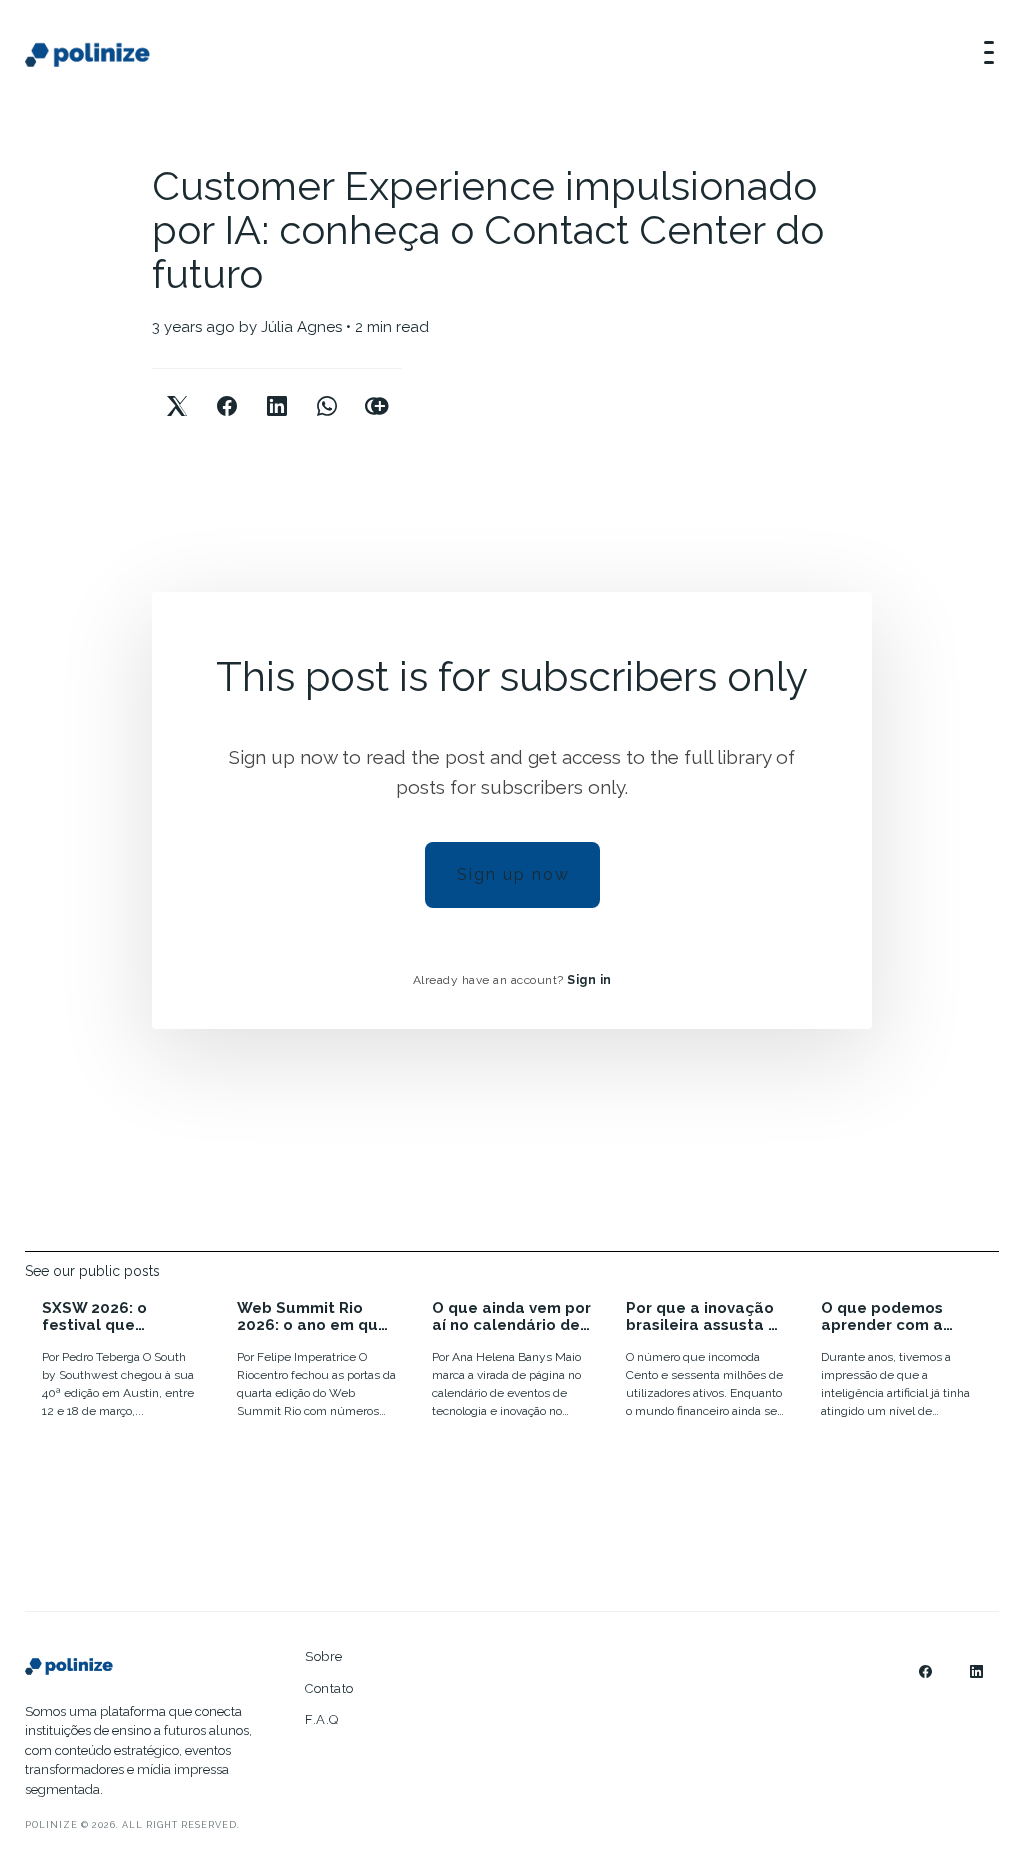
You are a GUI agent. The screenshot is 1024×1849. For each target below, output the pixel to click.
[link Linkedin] (976, 1671)
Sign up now (513, 874)
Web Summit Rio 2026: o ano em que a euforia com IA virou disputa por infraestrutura (312, 1316)
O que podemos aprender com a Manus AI (882, 1316)
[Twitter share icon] (177, 389)
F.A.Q (322, 1719)
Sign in (589, 980)
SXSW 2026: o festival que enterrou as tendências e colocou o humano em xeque (113, 1316)
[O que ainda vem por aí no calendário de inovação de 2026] (512, 1362)
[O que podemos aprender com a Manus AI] (901, 1362)
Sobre (324, 1656)
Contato (329, 1688)
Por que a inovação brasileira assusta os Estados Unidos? (706, 1316)
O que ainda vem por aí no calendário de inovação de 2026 (511, 1316)
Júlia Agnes (301, 327)
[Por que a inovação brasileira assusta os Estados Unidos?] (706, 1362)
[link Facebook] (925, 1671)
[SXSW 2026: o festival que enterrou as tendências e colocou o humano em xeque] (122, 1362)
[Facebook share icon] (227, 389)
